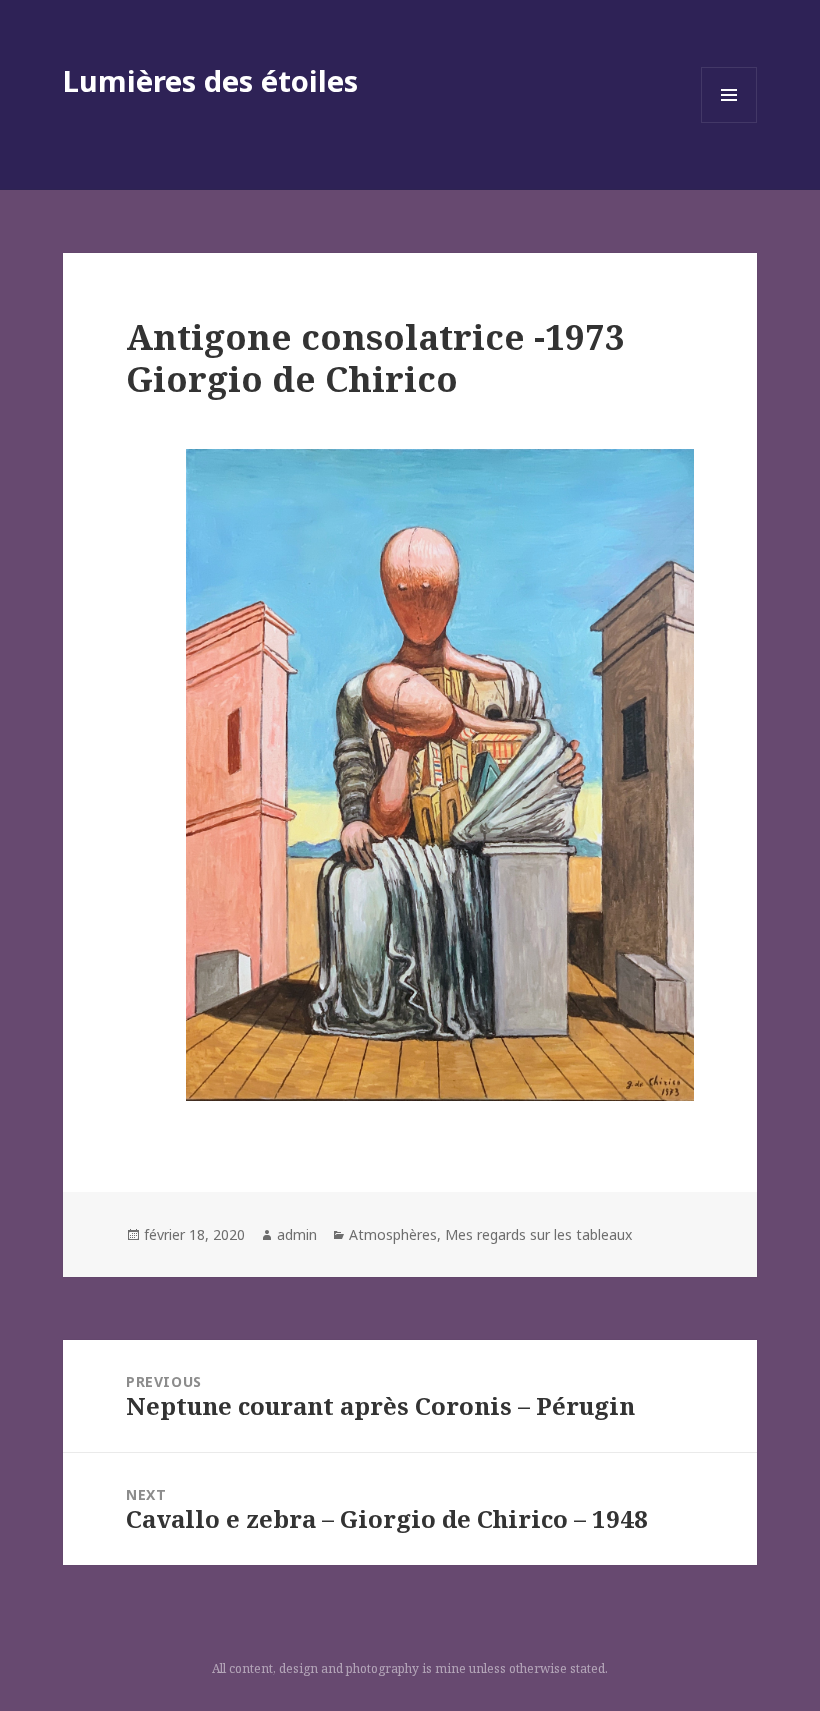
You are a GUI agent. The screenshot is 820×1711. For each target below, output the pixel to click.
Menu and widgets (729, 122)
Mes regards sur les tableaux (538, 1234)
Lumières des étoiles (210, 80)
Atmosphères (393, 1234)
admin (297, 1234)
